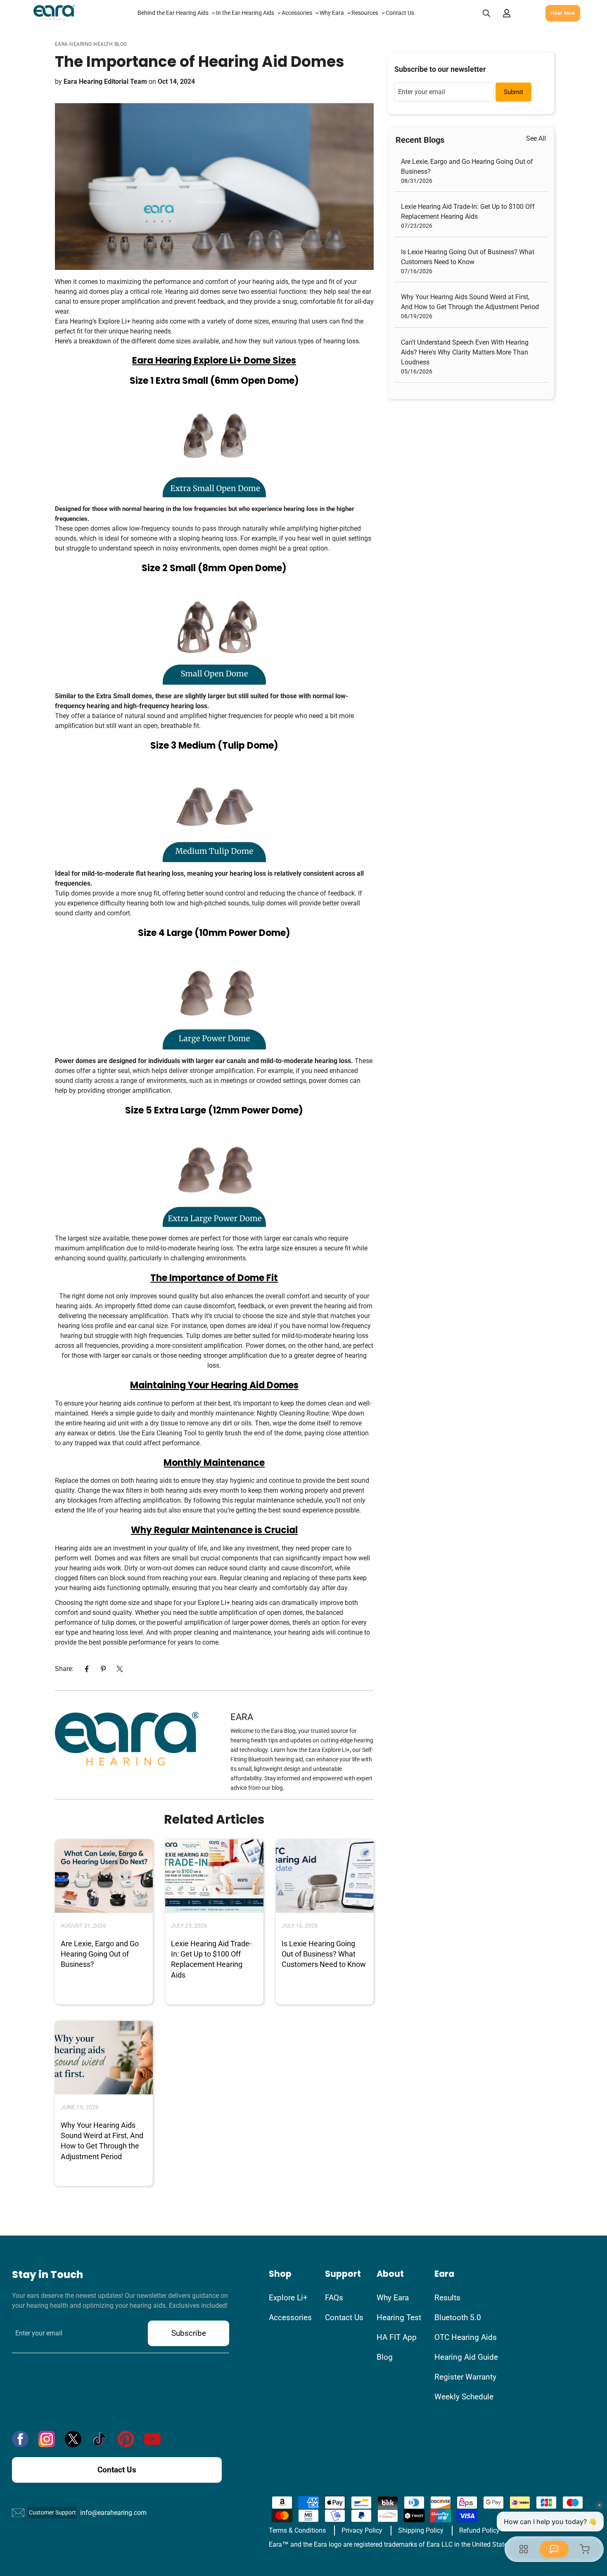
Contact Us (400, 13)
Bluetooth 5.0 (458, 2317)
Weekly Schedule (464, 2397)
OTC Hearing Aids (466, 2337)
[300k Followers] (20, 2439)
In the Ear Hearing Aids (245, 13)
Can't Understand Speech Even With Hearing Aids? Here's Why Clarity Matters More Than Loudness (465, 352)
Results (447, 2298)
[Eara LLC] (54, 13)
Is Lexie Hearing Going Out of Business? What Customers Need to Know (324, 1954)
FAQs (334, 2298)
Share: (64, 1669)
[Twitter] (120, 1669)
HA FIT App (397, 2337)
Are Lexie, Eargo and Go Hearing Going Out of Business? (100, 1954)
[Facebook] (87, 1669)
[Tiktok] (100, 2439)
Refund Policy (479, 2530)
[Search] (486, 13)
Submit (513, 92)
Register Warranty (465, 2377)
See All (536, 138)
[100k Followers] (47, 2439)
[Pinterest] (103, 1669)
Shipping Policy (421, 2530)
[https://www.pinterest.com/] (126, 2439)
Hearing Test (399, 2317)
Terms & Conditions (297, 2530)
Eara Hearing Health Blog (91, 44)
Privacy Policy (362, 2530)
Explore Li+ (288, 2298)
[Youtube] (152, 2439)
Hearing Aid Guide (466, 2357)
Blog (385, 2357)
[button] (526, 13)
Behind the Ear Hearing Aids (173, 13)
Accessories (297, 13)
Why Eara (332, 13)
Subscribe (189, 2333)
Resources (365, 13)
